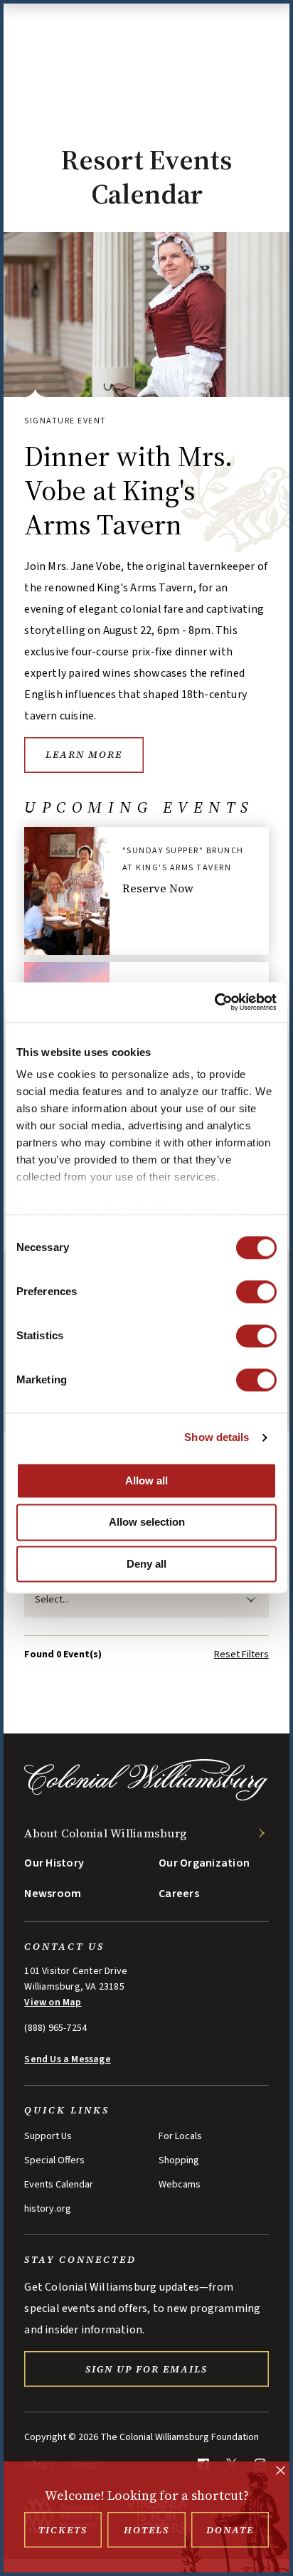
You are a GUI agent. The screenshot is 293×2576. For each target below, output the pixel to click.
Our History (54, 1863)
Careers (179, 1894)
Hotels (146, 2530)
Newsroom (53, 1894)
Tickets (63, 2530)
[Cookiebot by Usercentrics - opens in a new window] (214, 1002)
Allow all (146, 1480)
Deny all (146, 1564)
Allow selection (147, 1522)
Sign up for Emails (146, 2369)
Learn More (84, 754)
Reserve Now (158, 888)
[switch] (256, 1292)
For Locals (180, 2136)
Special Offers (54, 2160)
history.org (48, 2209)
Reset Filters (241, 1654)
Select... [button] (52, 1600)
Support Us (48, 2136)
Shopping (179, 2160)
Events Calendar (59, 2185)
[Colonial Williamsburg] (146, 1797)
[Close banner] (281, 2472)
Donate (230, 2530)
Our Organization (204, 1863)
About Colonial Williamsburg (105, 1833)
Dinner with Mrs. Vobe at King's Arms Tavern (128, 490)
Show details (217, 1437)
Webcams (180, 2185)
